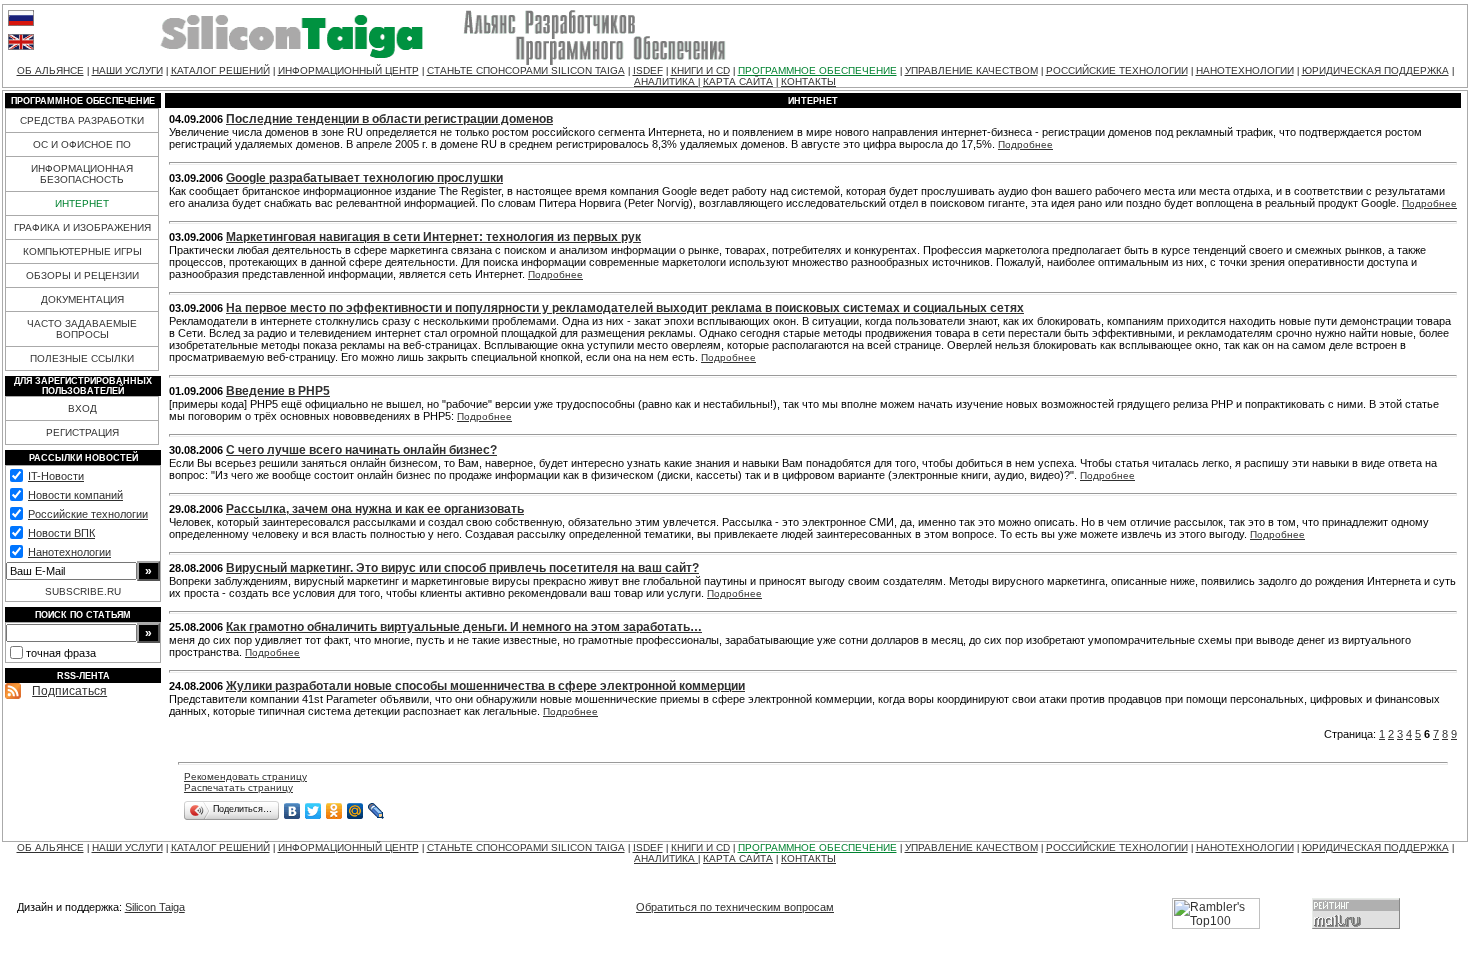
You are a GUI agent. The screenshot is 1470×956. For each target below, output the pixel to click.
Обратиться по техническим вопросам (735, 907)
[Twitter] (313, 811)
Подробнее (1025, 144)
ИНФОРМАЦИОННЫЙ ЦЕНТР (348, 70)
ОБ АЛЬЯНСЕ (50, 70)
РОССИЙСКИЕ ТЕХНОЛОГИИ (1117, 70)
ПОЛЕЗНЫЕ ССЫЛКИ (82, 358)
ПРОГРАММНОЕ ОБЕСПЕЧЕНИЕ (817, 70)
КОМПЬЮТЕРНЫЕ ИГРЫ (82, 251)
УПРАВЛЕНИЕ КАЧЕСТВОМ (971, 70)
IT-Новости (56, 476)
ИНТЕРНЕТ (82, 203)
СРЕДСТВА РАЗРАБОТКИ (82, 120)
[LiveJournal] (376, 811)
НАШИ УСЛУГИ (127, 70)
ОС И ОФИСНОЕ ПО (82, 144)
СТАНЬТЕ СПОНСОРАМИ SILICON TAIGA (526, 70)
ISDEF (648, 70)
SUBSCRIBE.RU (83, 591)
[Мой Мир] (355, 811)
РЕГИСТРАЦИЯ (82, 432)
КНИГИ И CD (700, 70)
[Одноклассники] (334, 811)
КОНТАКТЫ (808, 81)
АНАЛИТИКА (666, 81)
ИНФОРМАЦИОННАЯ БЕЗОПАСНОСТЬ (82, 174)
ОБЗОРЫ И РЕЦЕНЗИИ (82, 275)
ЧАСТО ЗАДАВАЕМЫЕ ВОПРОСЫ (82, 329)
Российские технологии (88, 514)
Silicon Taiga (155, 907)
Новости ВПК (61, 533)
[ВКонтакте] (292, 811)
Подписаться (69, 691)
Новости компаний (75, 495)
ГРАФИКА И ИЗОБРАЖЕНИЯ (82, 227)
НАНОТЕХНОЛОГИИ (1245, 70)
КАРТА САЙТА (738, 81)
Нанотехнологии (69, 552)
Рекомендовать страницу (245, 776)
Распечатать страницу (238, 787)
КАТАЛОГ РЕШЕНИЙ (220, 70)
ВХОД (82, 408)
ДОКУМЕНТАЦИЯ (82, 299)
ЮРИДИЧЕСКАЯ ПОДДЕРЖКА (1375, 70)
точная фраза (61, 653)
